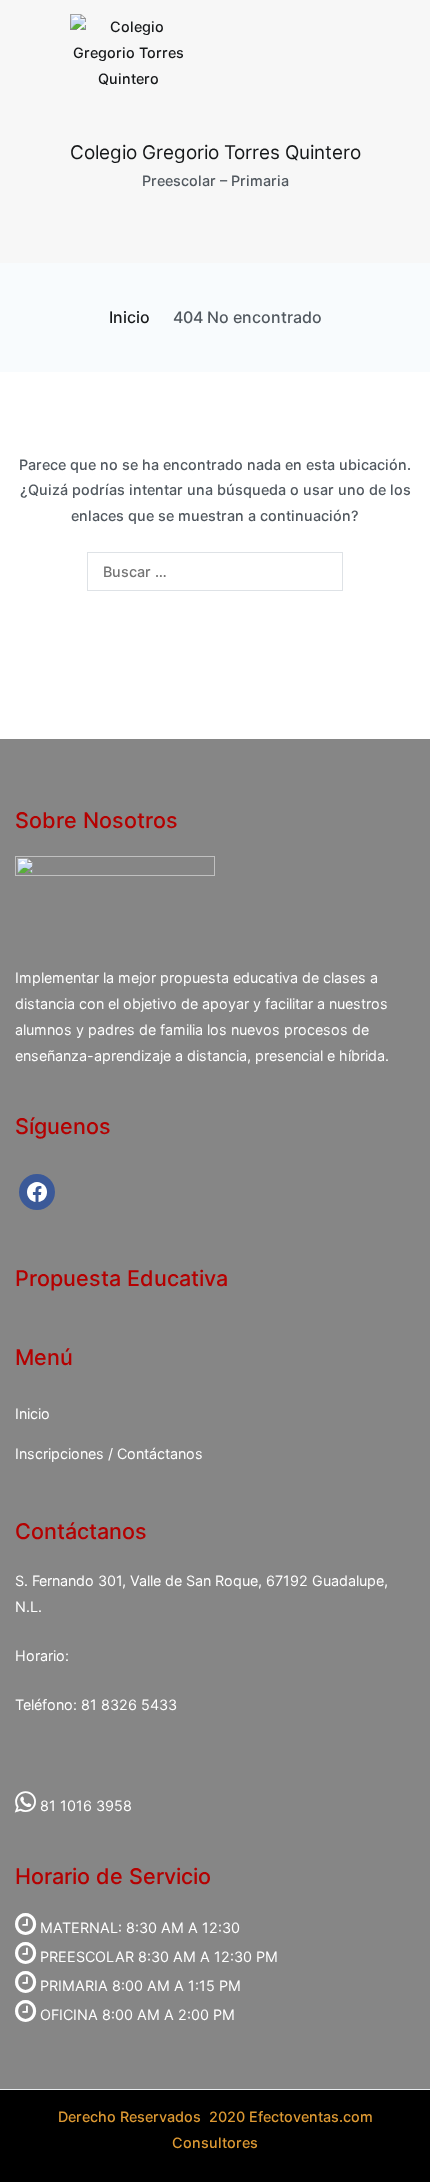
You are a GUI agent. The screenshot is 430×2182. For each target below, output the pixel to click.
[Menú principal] (215, 228)
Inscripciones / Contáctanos (109, 1453)
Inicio (32, 1413)
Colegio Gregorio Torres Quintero (215, 152)
